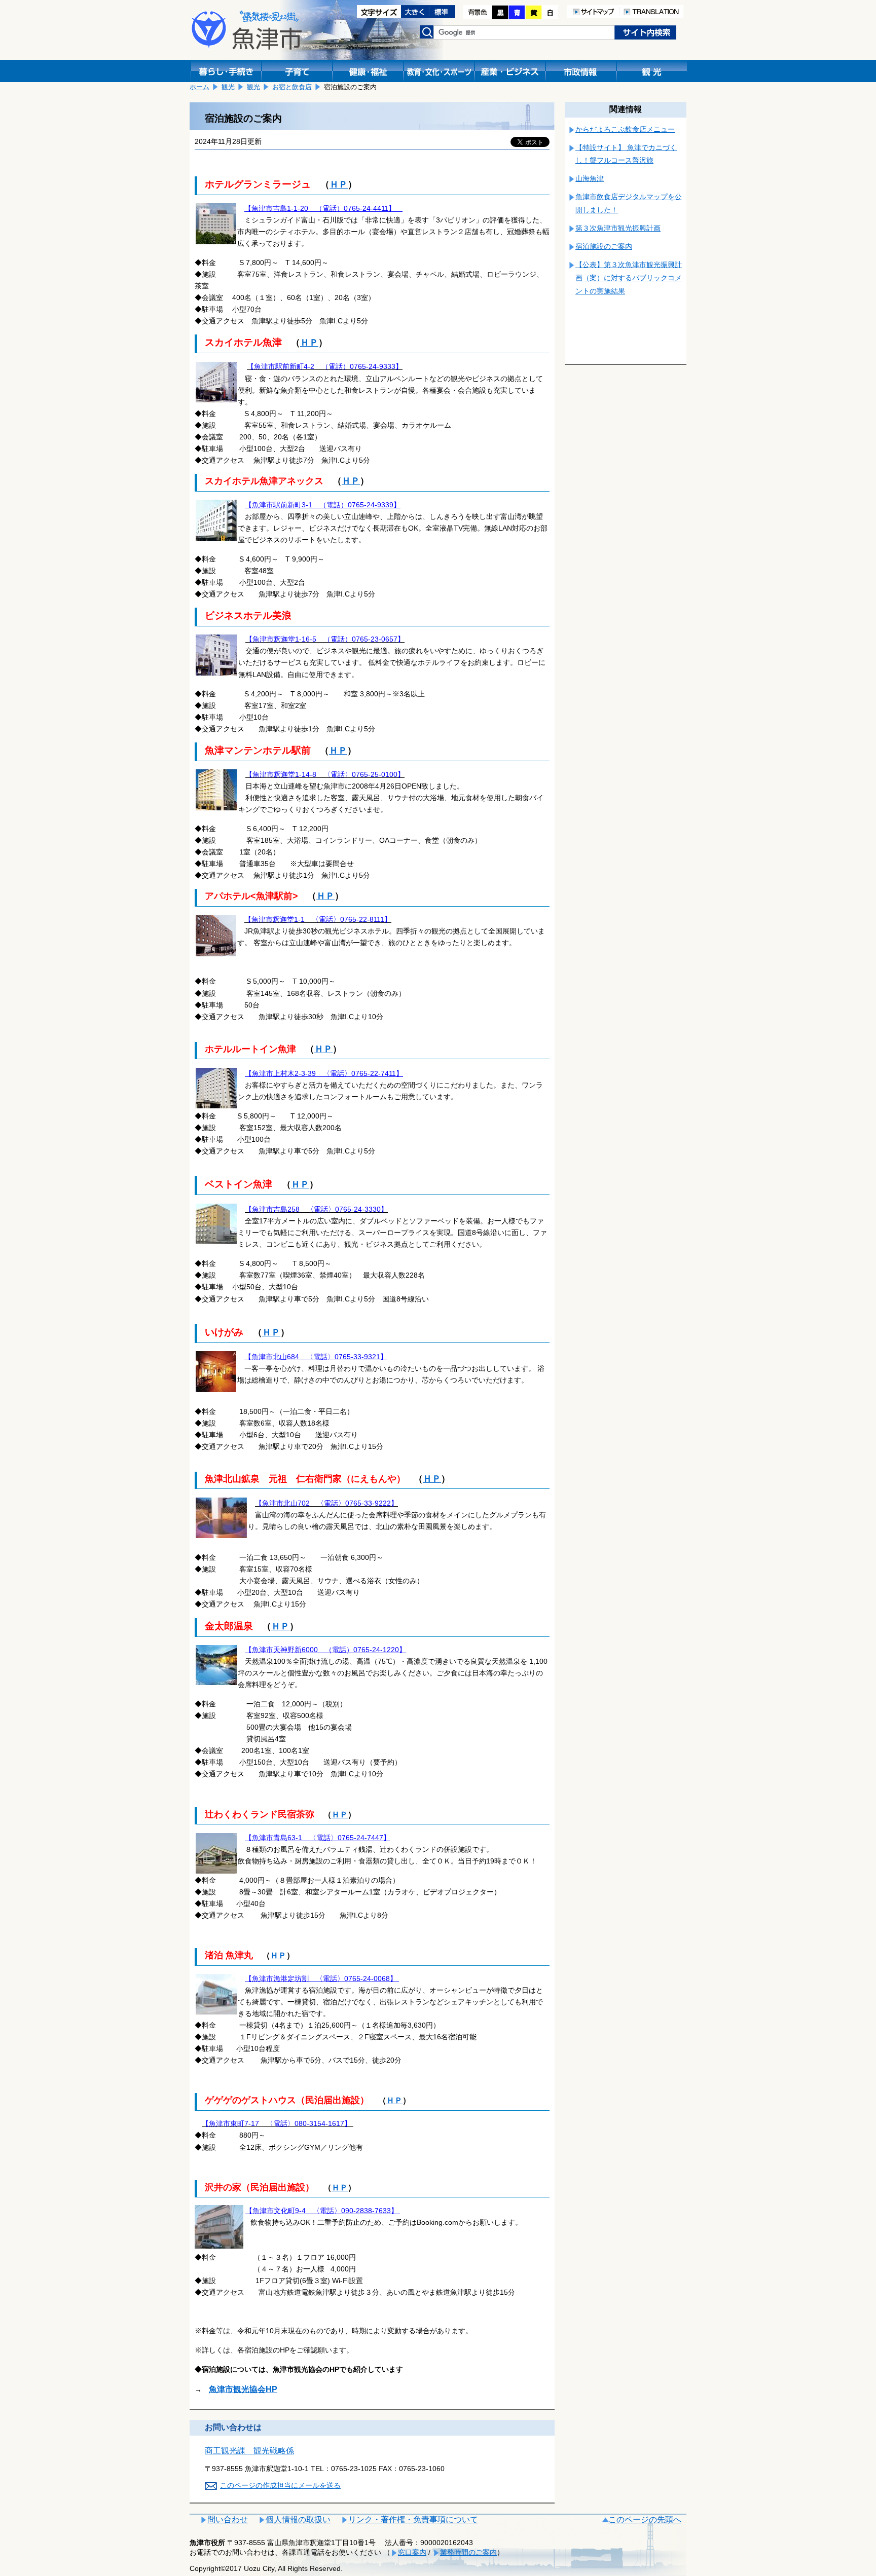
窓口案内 (412, 2552)
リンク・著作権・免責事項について (413, 2519)
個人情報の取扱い (298, 2519)
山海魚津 (590, 178)
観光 (228, 87)
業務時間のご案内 (468, 2552)
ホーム (199, 87)
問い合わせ (228, 2519)
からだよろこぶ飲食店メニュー (625, 129)
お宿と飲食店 (292, 87)
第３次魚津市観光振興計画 (618, 228)
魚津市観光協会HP (243, 2389)
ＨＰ (339, 184)
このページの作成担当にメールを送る (280, 2485)
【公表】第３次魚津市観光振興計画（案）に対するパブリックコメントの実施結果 (629, 278)
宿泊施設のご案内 (604, 246)
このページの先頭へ (645, 2519)
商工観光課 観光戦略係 (249, 2451)
